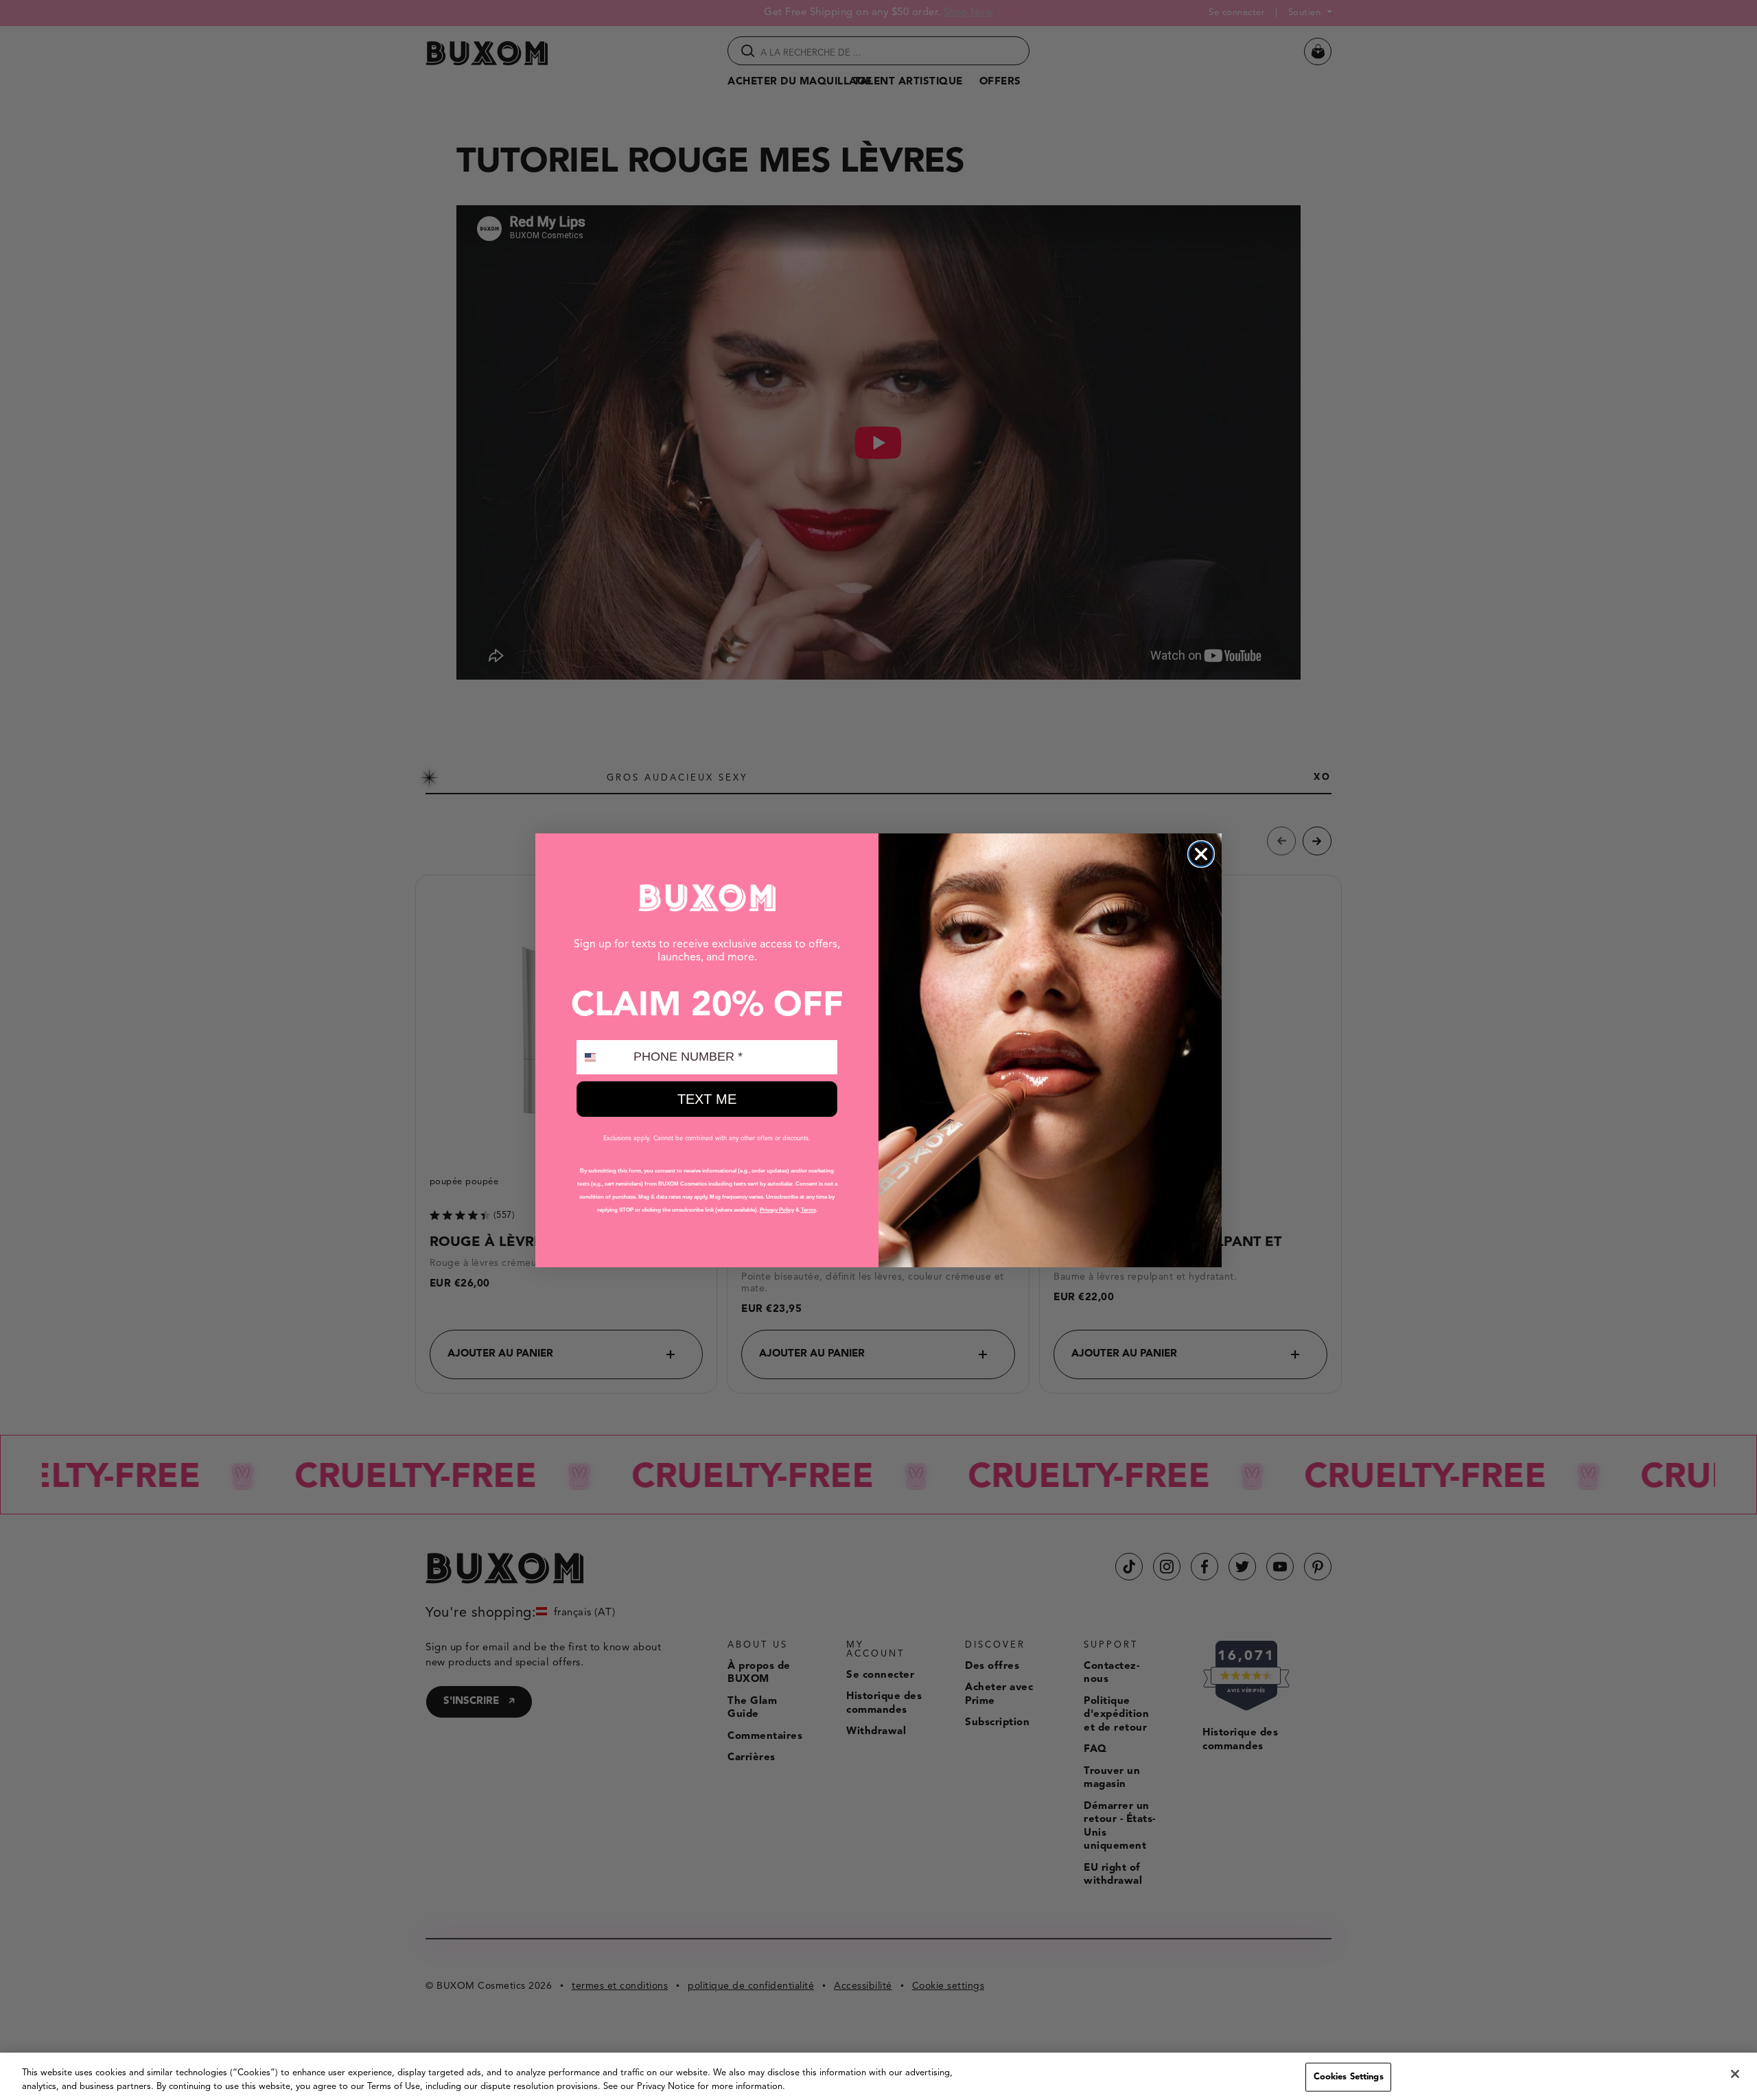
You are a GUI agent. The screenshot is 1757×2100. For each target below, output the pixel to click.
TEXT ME (707, 1099)
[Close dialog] (1201, 854)
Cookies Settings (1349, 2077)
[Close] (1735, 2074)
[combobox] (602, 1057)
